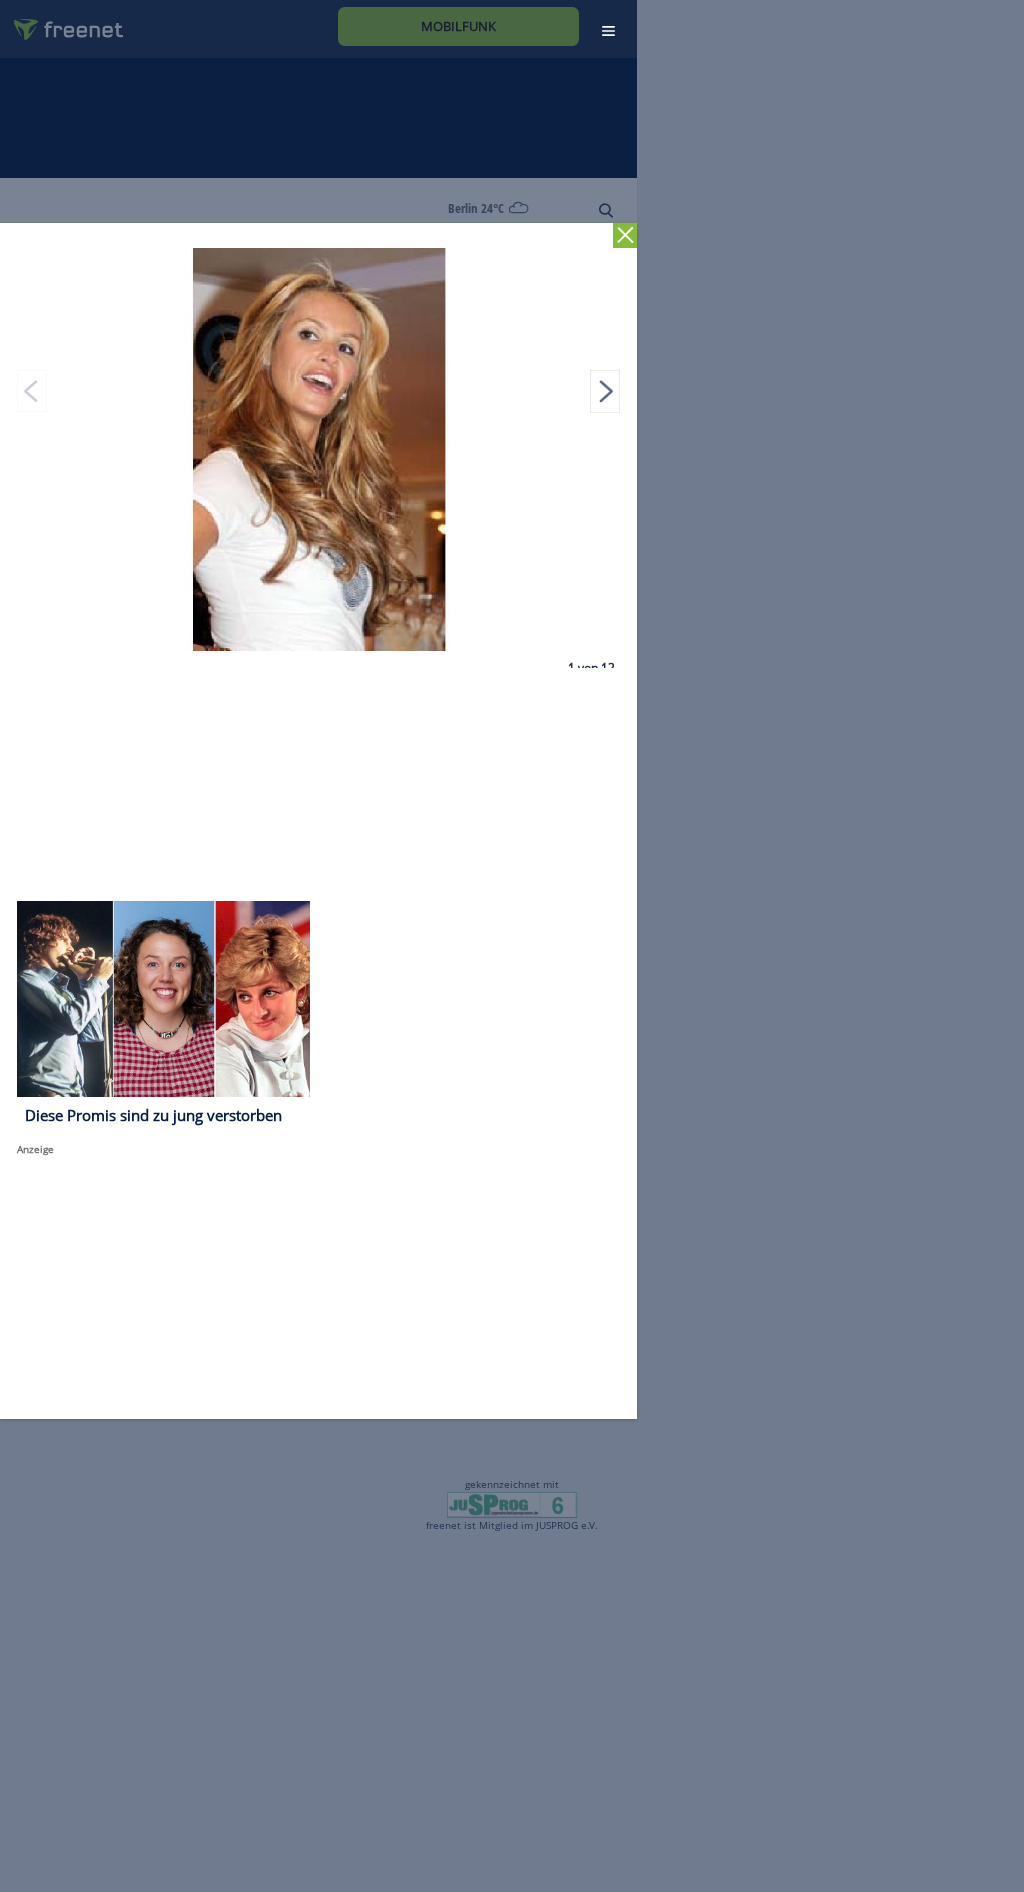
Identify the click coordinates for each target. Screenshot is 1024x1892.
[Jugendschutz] (511, 1504)
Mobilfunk (458, 26)
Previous (32, 391)
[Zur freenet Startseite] (61, 21)
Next (605, 391)
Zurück (625, 235)
